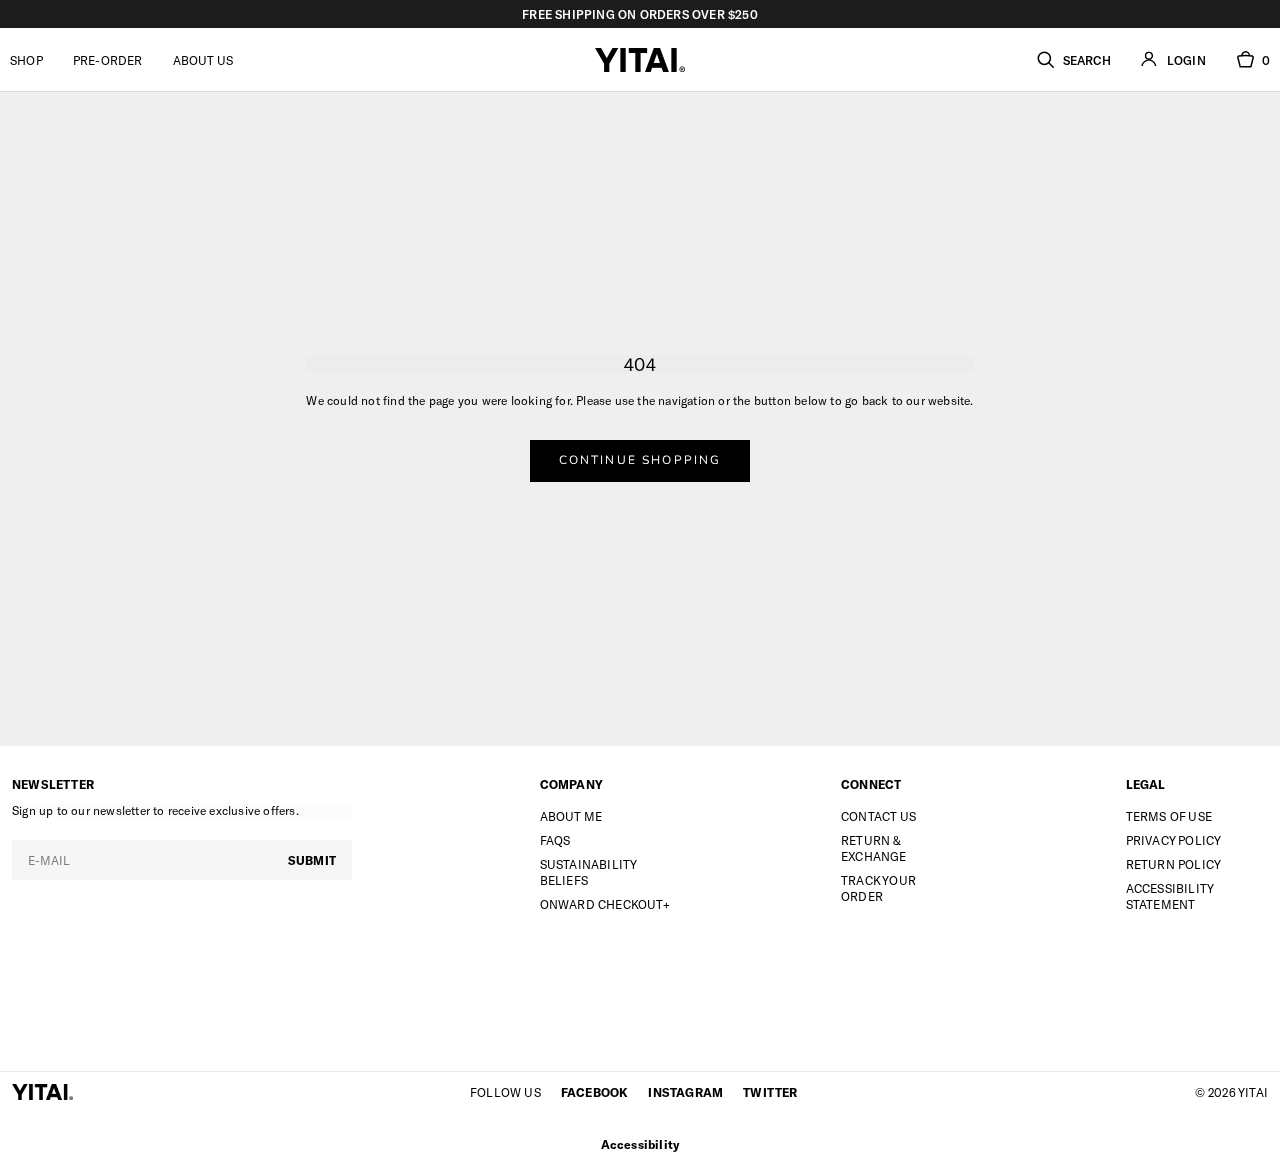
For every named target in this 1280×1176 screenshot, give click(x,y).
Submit (312, 860)
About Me (571, 816)
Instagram (685, 1092)
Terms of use (1169, 816)
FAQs (555, 840)
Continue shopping (640, 460)
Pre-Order (108, 60)
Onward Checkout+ (605, 904)
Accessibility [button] (640, 1144)
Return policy (1174, 864)
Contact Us (878, 816)
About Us (203, 60)
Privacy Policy (1174, 840)
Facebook (595, 1092)
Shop (26, 60)
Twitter (770, 1092)
